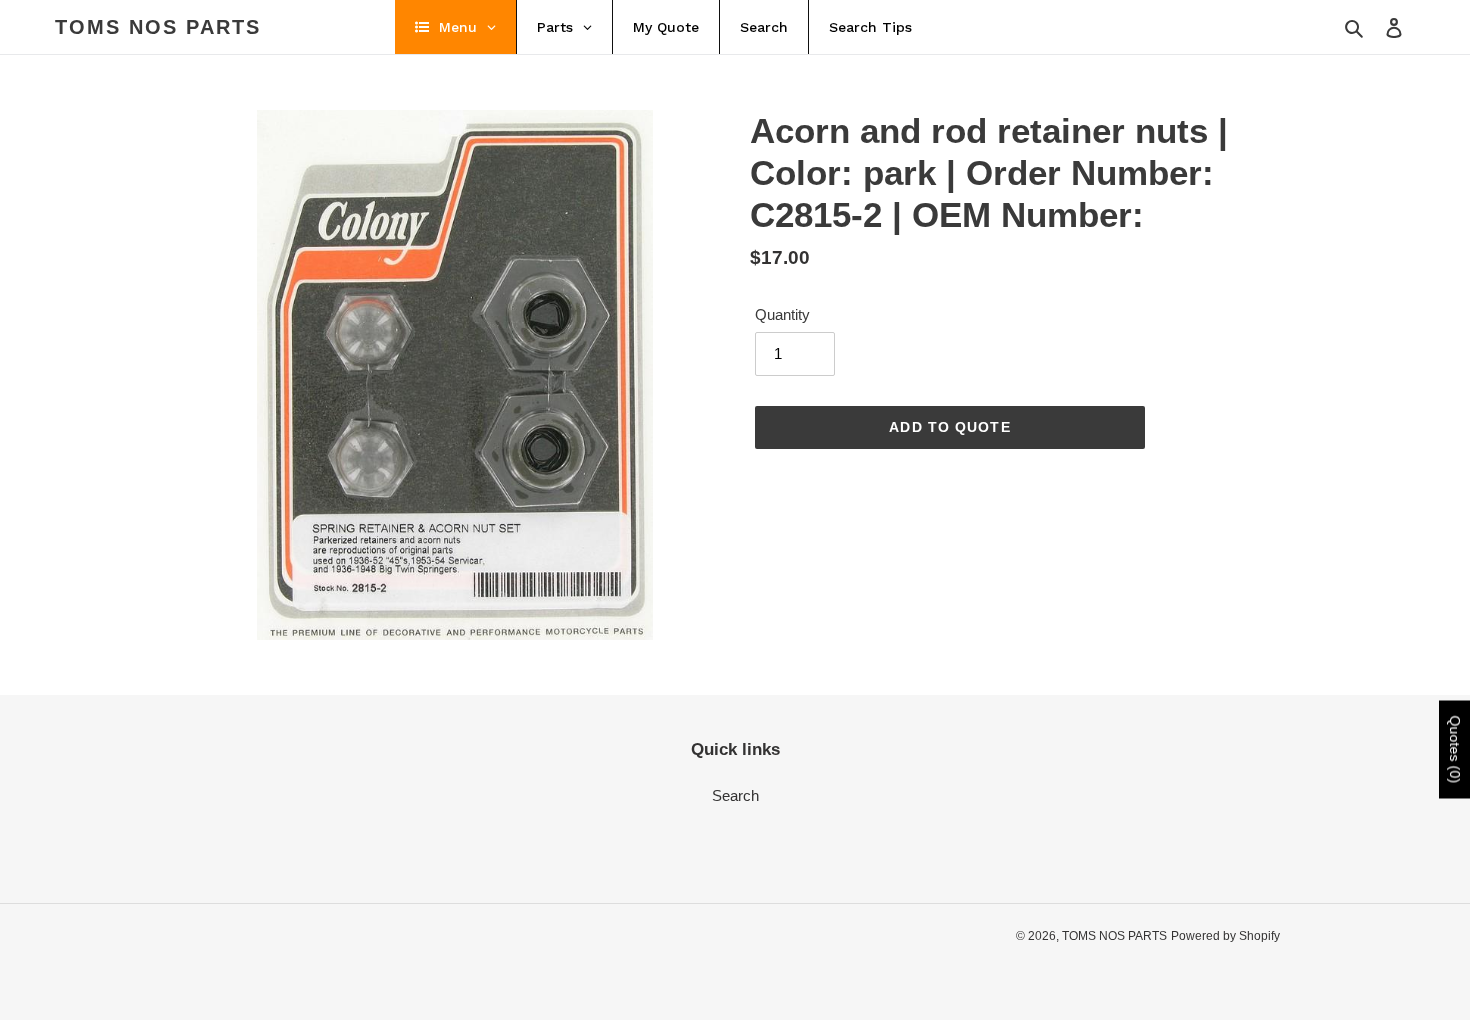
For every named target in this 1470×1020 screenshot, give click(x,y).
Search (735, 795)
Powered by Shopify (1225, 936)
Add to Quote (949, 427)
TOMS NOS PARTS (158, 27)
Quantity (782, 314)
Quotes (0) (1455, 750)
